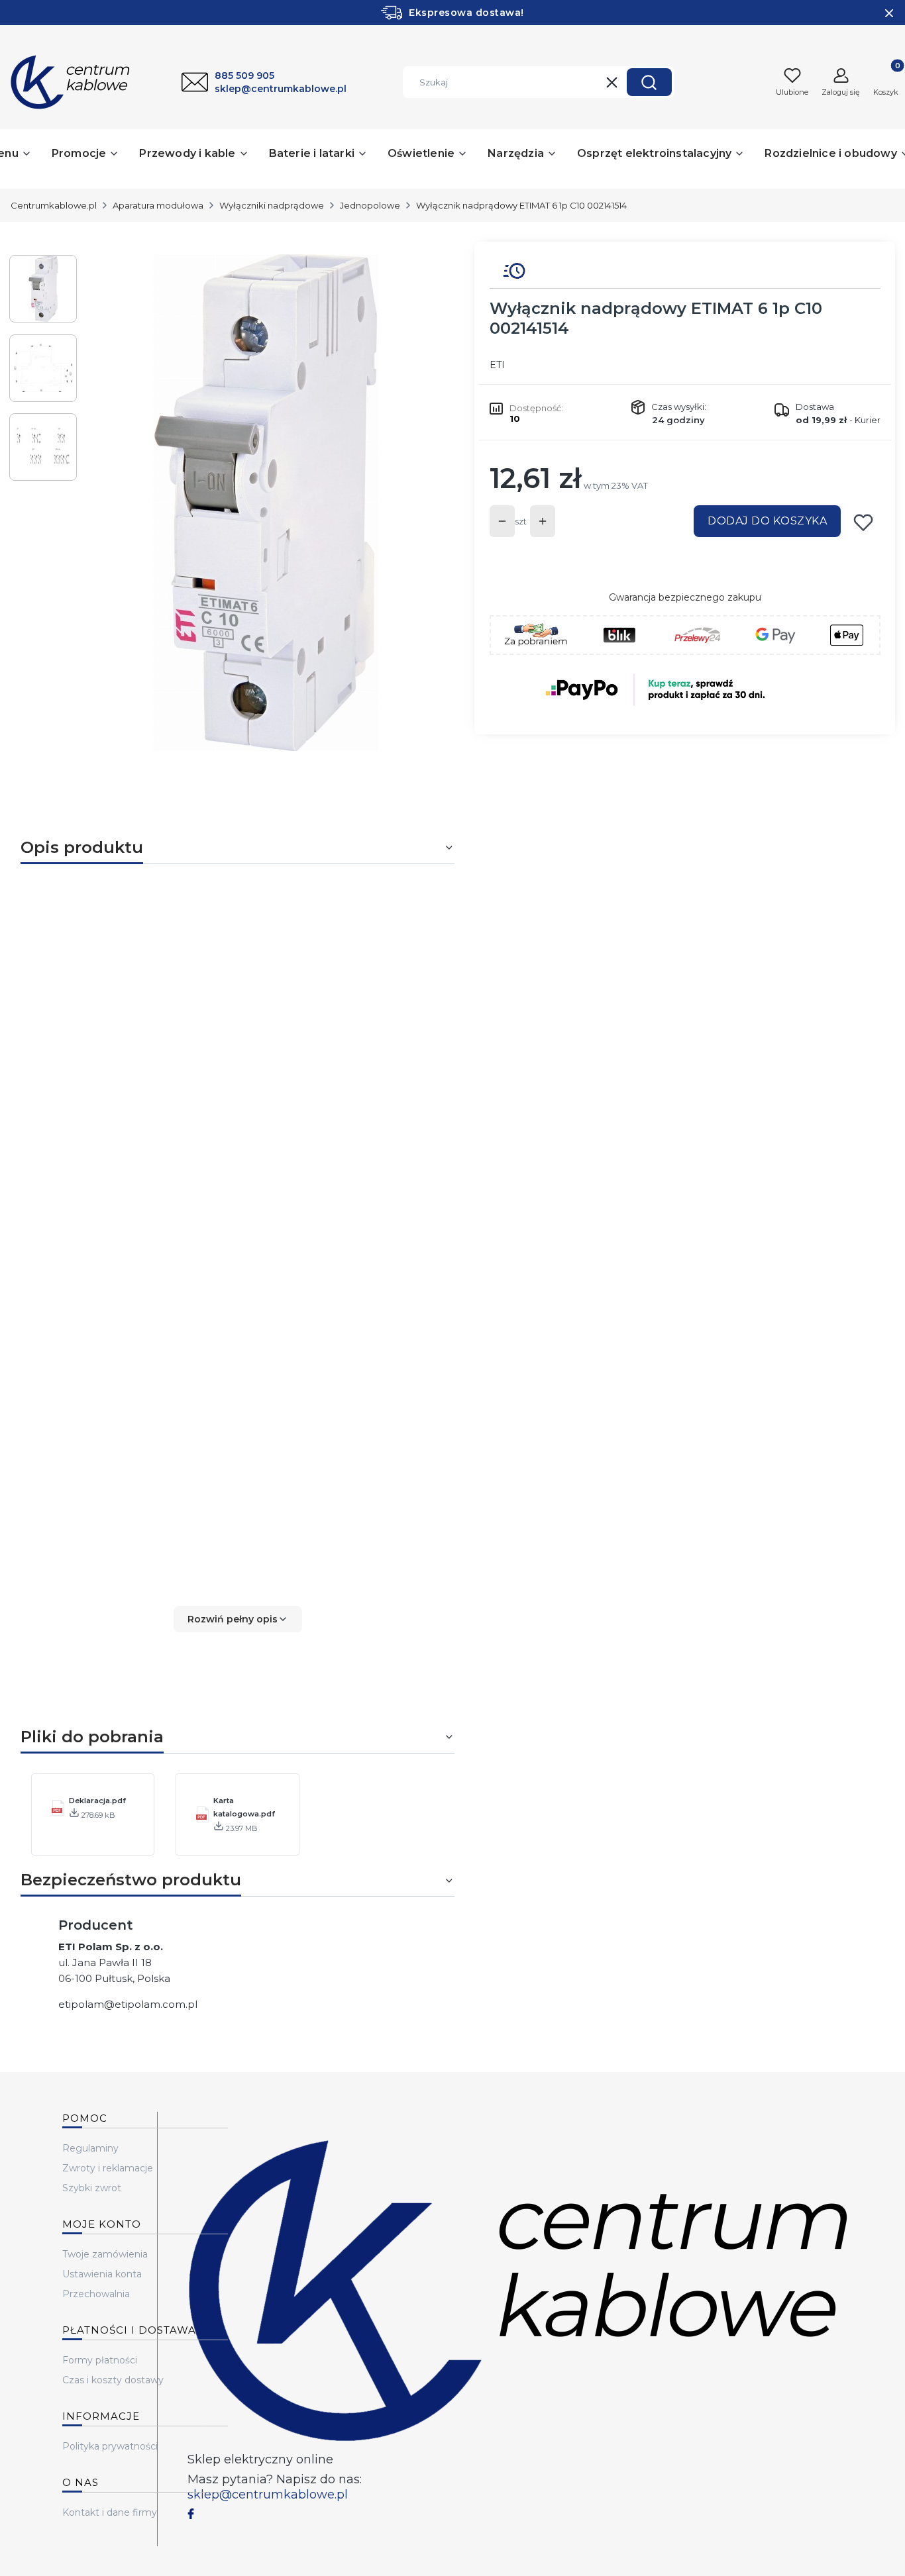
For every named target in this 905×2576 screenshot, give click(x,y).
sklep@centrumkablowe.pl (268, 2495)
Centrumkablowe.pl (54, 205)
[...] (266, 503)
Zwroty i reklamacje (108, 2168)
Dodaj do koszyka (767, 521)
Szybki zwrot (92, 2188)
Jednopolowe (370, 205)
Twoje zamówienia (105, 2254)
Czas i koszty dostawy (113, 2380)
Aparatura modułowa (158, 205)
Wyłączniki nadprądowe (272, 205)
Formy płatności (100, 2360)
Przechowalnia (96, 2294)
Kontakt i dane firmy (110, 2512)
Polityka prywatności (110, 2446)
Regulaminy (90, 2148)
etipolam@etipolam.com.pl (128, 2004)
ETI (497, 365)
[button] (649, 82)
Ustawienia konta (102, 2274)
